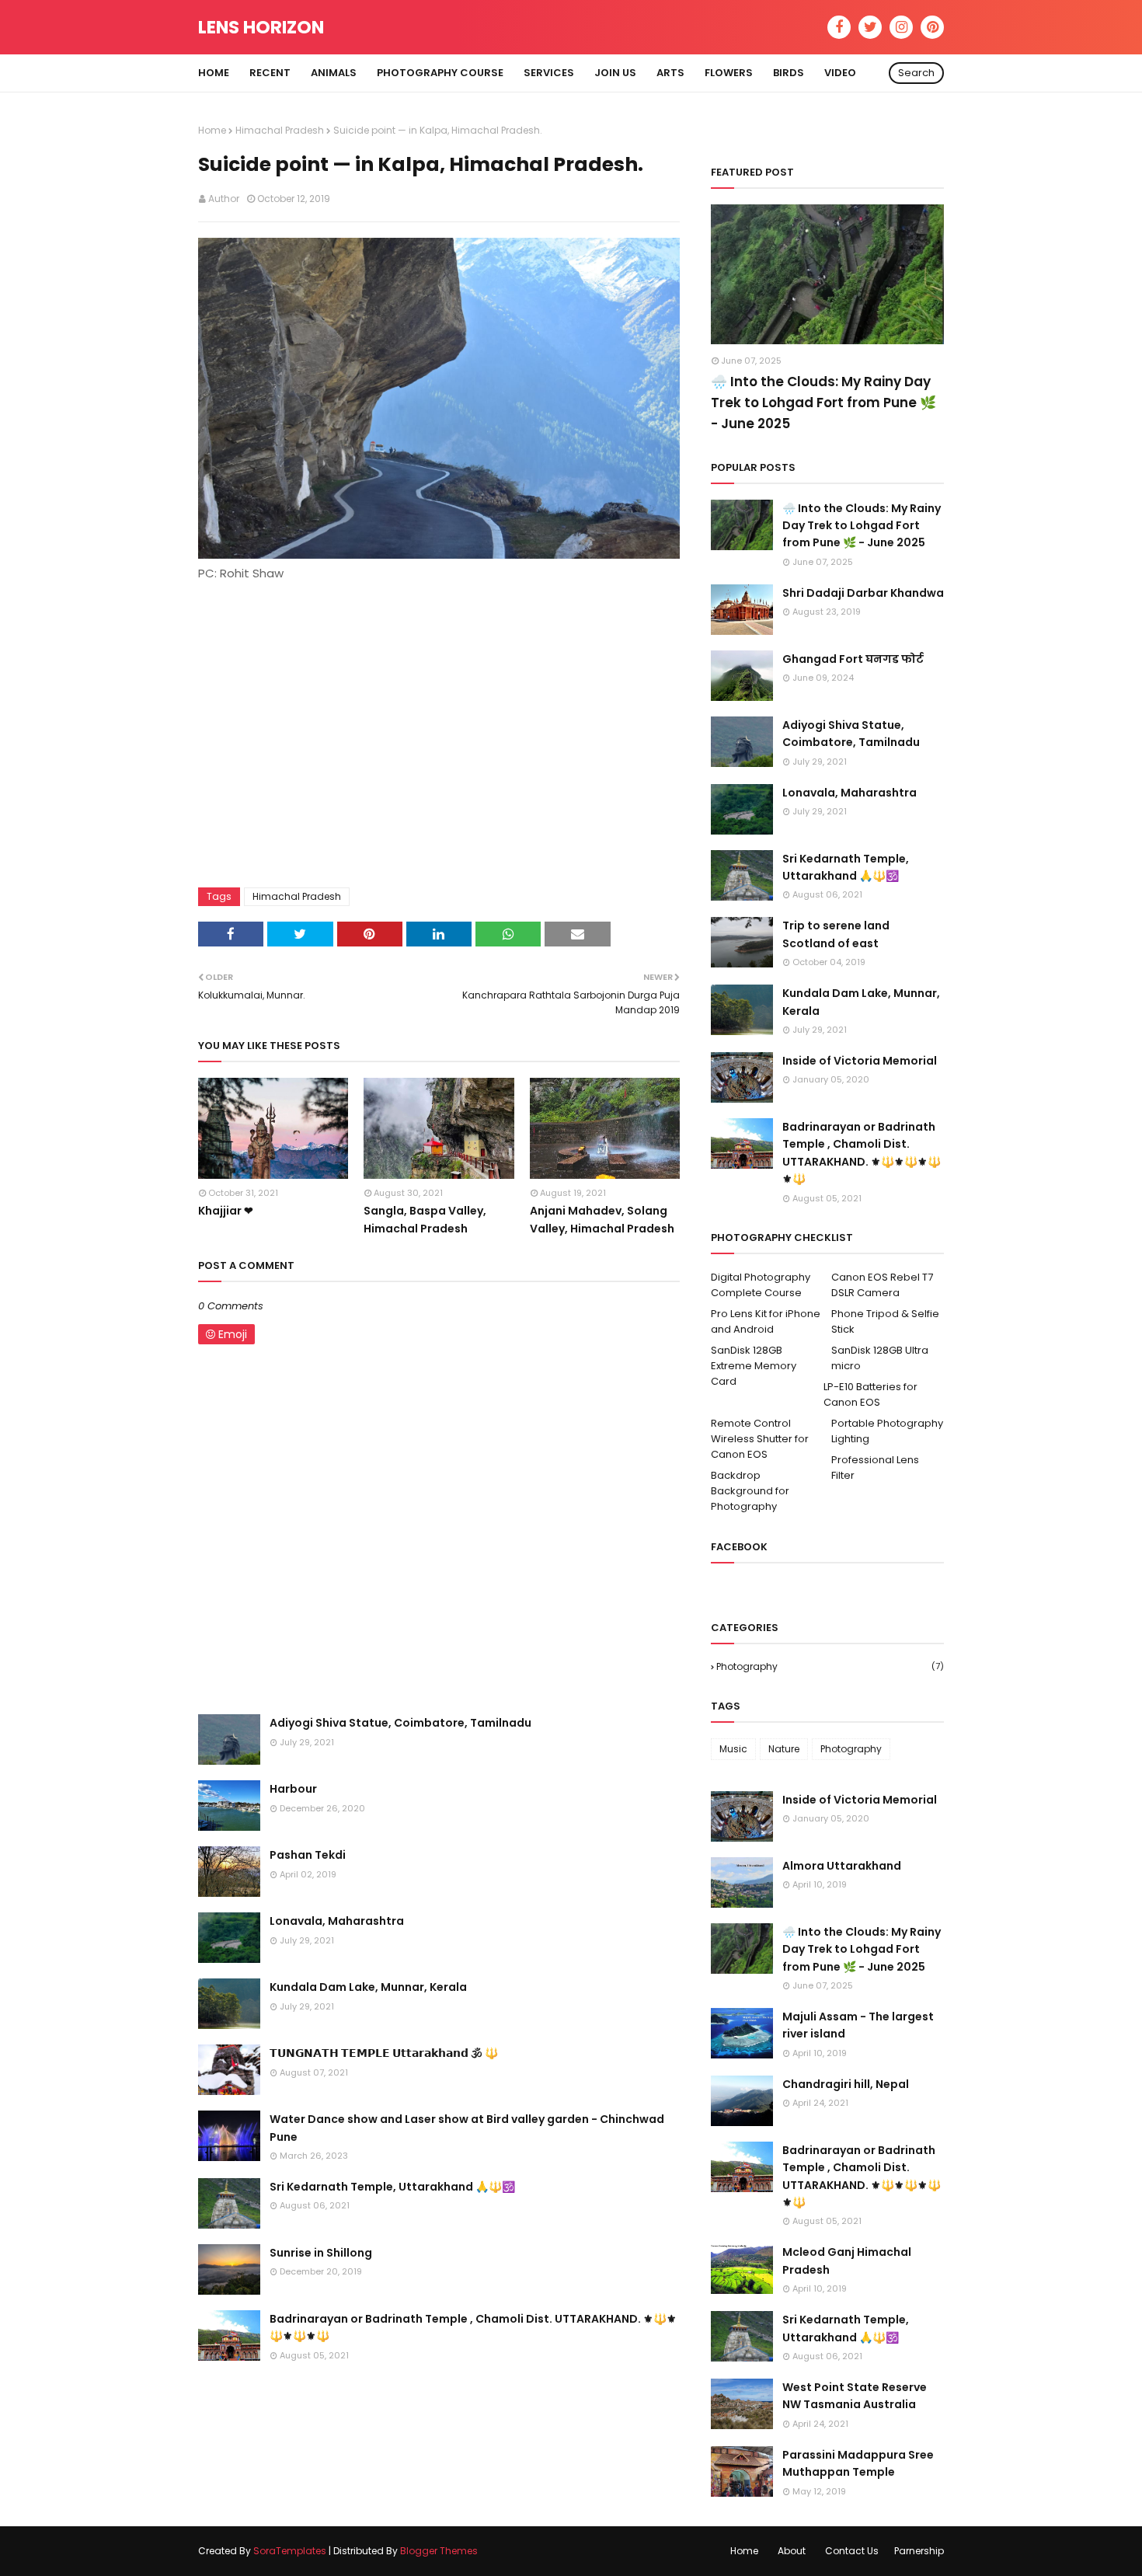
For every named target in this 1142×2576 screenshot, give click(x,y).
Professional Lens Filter (875, 1468)
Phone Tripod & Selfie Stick (885, 1321)
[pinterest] (932, 27)
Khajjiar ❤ (226, 1211)
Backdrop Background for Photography (750, 1491)
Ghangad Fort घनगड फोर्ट (853, 659)
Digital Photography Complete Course (761, 1285)
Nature (784, 1749)
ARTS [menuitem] (670, 73)
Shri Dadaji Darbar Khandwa (863, 593)
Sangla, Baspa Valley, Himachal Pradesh (425, 1219)
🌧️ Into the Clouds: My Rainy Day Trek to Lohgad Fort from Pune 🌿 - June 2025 (823, 403)
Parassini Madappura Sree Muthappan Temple (858, 2463)
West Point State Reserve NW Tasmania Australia (855, 2396)
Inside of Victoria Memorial (860, 1061)
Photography (830, 1666)
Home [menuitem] (214, 73)
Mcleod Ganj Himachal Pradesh (847, 2261)
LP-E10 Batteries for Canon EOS (870, 1394)
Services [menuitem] (549, 73)
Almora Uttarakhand (842, 1866)
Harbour (293, 1789)
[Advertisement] (439, 727)
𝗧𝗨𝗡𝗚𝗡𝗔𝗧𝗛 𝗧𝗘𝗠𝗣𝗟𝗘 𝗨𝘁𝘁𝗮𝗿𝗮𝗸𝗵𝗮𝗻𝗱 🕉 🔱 (384, 2053)
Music (733, 1749)
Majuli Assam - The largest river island (858, 2025)
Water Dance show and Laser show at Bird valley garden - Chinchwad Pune (467, 2128)
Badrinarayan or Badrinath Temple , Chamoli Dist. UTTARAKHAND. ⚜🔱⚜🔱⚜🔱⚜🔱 (473, 2327)
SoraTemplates (290, 2551)
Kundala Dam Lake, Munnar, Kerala (368, 1987)
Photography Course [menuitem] (440, 73)
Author (224, 199)
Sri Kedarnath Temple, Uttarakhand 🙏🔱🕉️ (392, 2187)
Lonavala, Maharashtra (337, 1921)
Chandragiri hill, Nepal (846, 2084)
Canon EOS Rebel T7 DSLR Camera (882, 1285)
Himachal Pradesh (280, 130)
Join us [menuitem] (615, 73)
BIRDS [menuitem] (789, 73)
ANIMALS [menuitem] (334, 73)
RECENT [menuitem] (270, 73)
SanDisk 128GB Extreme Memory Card (754, 1366)
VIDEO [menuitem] (840, 73)
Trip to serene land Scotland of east (836, 934)
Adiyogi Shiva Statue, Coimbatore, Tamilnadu (400, 1723)
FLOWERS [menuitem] (729, 73)
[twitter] (870, 27)
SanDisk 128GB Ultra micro (880, 1358)
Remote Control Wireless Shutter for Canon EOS (760, 1439)
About (792, 2551)
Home (212, 130)
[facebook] (839, 27)
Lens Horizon (261, 27)
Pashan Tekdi (308, 1855)
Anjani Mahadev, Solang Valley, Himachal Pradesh (602, 1219)
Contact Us (852, 2551)
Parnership (919, 2551)
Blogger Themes (439, 2551)
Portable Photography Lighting (887, 1431)
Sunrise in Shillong (321, 2253)
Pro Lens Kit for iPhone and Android (766, 1321)
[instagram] (901, 27)
